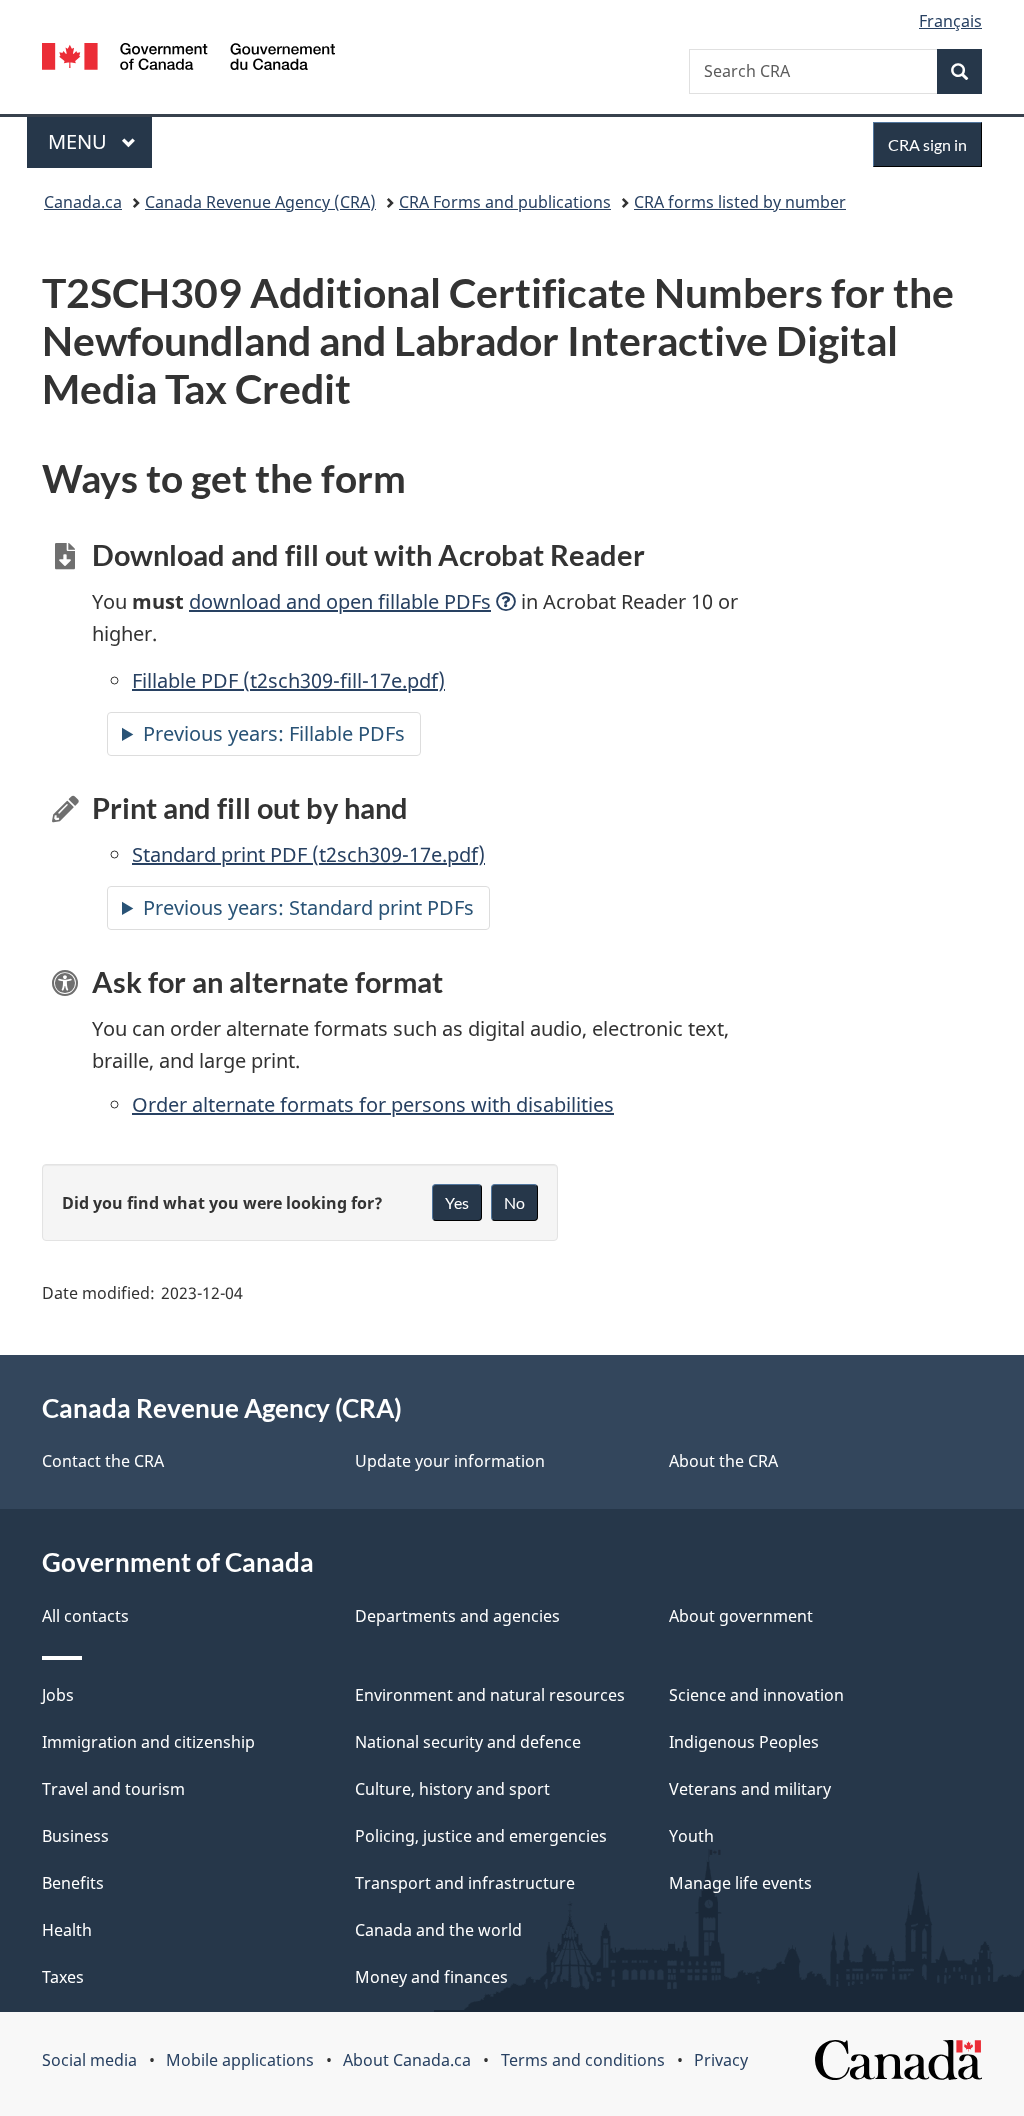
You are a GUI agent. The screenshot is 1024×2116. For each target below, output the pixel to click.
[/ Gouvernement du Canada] (188, 59)
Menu (80, 141)
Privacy (721, 2060)
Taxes (63, 1977)
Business (75, 1836)
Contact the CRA (103, 1461)
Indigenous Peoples (744, 1742)
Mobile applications (240, 2060)
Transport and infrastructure (465, 1883)
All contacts (85, 1616)
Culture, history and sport (452, 1789)
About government (741, 1616)
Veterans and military (750, 1789)
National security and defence (468, 1742)
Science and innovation (756, 1695)
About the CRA (723, 1461)
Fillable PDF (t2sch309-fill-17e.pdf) (288, 680)
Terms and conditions (583, 2060)
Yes (457, 1202)
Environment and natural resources (490, 1695)
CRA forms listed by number (740, 202)
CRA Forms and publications (505, 202)
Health (67, 1930)
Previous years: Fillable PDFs (274, 733)
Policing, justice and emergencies (481, 1836)
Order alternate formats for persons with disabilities (373, 1104)
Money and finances (431, 1977)
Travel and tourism (113, 1789)
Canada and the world (438, 1930)
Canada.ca (83, 202)
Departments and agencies (457, 1616)
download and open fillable (340, 601)
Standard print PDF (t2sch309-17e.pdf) (308, 854)
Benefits (73, 1883)
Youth (691, 1836)
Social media (89, 2060)
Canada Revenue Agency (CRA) (260, 202)
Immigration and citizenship (148, 1742)
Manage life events (740, 1883)
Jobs (58, 1695)
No (514, 1202)
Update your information (450, 1461)
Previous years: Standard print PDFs (308, 907)
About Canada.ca (407, 2060)
